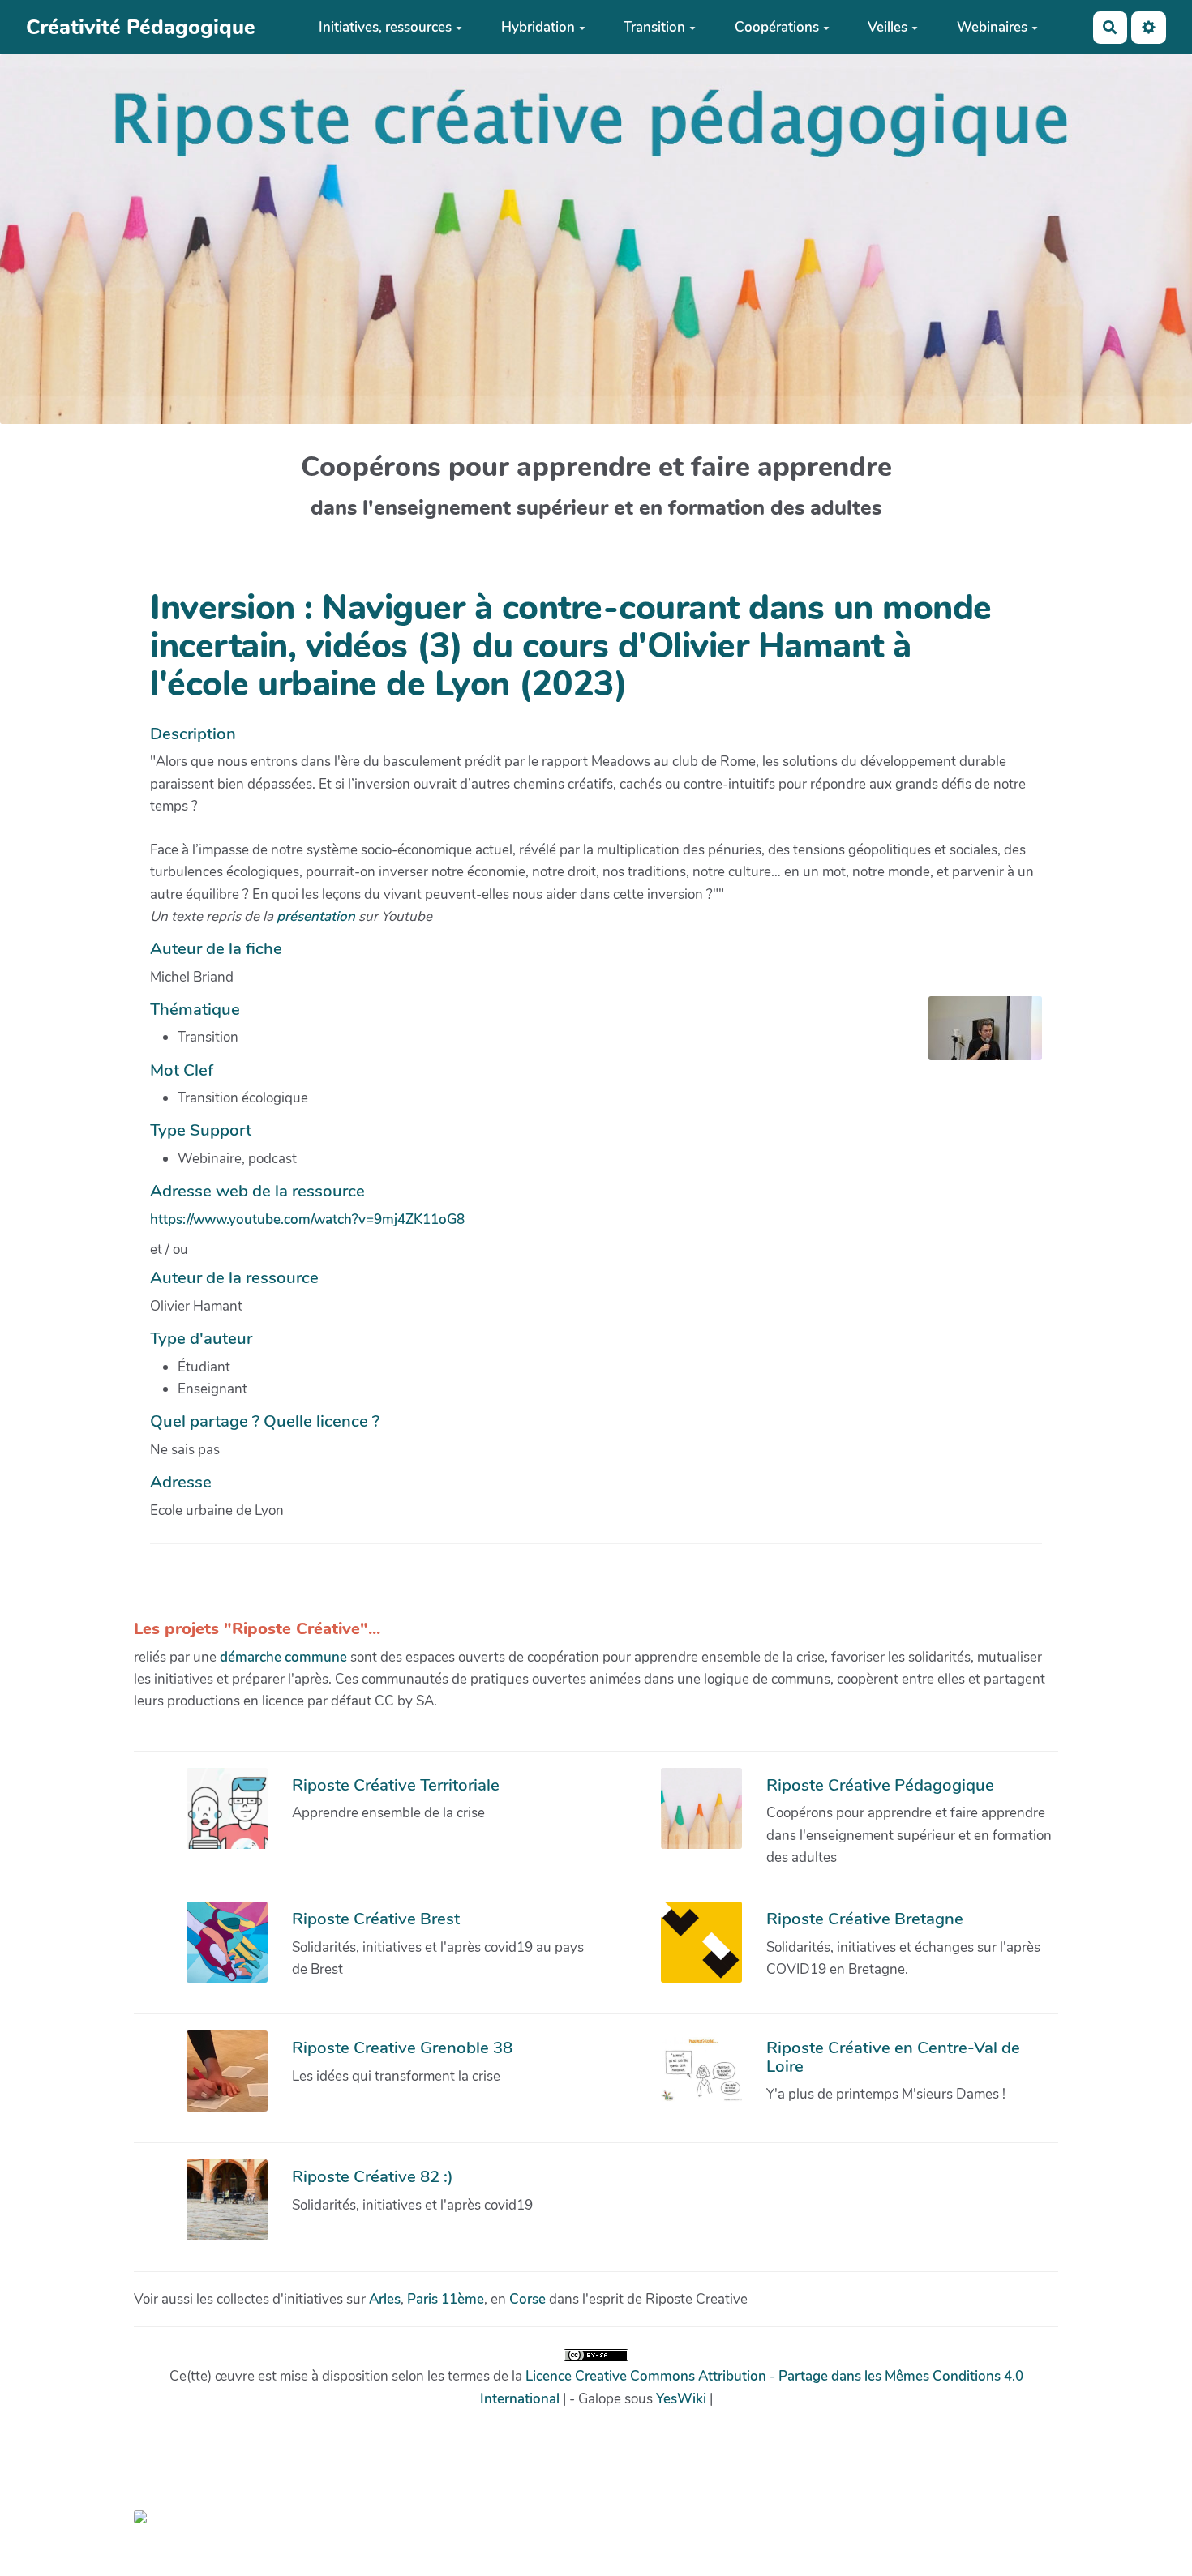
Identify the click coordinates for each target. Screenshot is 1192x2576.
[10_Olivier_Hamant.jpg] (977, 1036)
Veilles (888, 27)
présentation (316, 916)
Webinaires (992, 27)
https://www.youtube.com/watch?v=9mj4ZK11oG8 (307, 1220)
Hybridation (538, 27)
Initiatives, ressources (385, 27)
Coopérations (777, 27)
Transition (654, 27)
